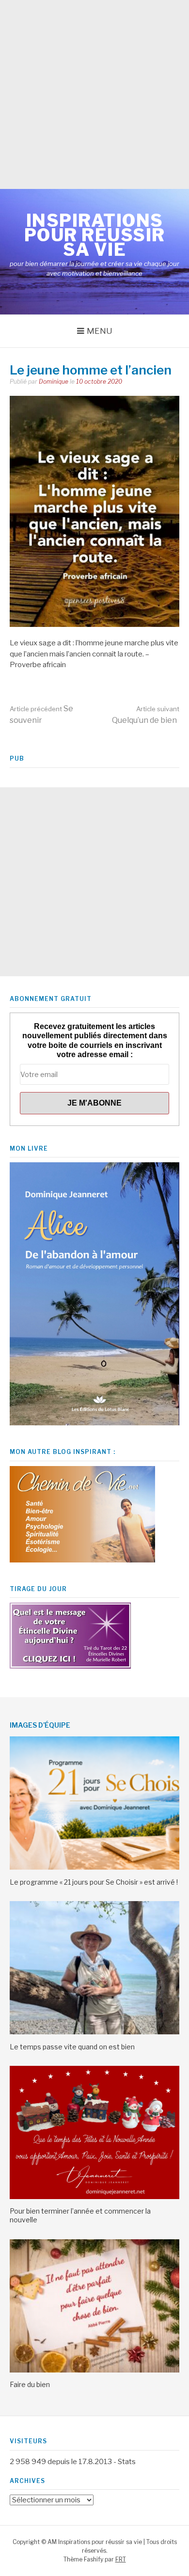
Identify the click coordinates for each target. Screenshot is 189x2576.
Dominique (54, 382)
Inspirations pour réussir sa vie (95, 235)
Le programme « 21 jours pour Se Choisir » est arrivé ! (94, 1882)
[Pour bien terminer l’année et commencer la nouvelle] (94, 2197)
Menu (100, 331)
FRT (121, 2559)
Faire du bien (30, 2384)
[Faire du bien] (94, 2370)
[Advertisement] (94, 94)
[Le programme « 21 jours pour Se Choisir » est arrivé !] (94, 1867)
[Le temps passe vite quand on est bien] (94, 2032)
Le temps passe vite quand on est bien (72, 2047)
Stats (127, 2462)
